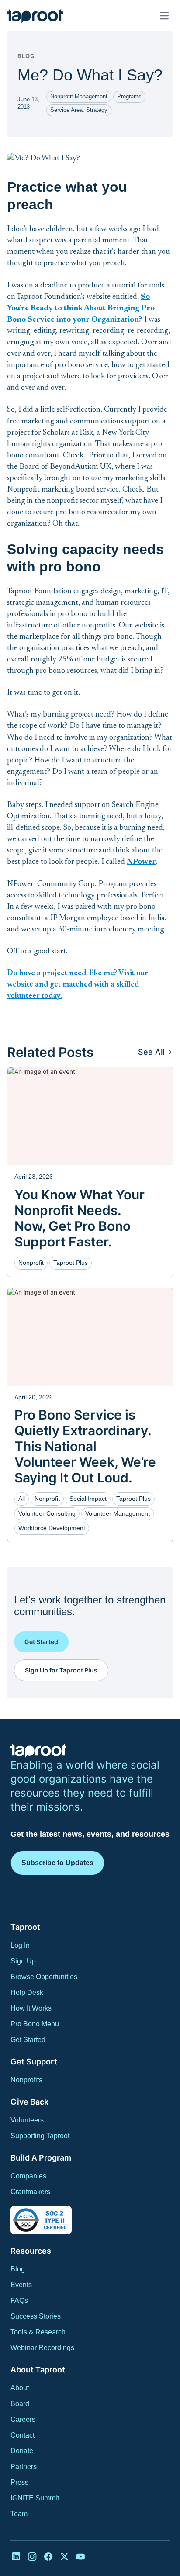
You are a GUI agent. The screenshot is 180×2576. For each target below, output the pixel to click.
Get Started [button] (28, 2040)
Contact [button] (22, 2435)
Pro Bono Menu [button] (35, 2024)
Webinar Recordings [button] (42, 2348)
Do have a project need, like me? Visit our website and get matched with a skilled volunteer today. (78, 985)
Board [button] (20, 2404)
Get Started (41, 1642)
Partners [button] (24, 2467)
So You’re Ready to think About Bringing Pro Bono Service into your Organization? (81, 308)
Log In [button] (20, 1945)
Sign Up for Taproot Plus (61, 1670)
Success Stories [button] (36, 2316)
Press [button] (19, 2482)
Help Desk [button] (27, 1993)
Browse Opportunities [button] (44, 1977)
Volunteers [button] (27, 2120)
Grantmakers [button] (30, 2192)
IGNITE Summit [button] (35, 2498)
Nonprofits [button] (26, 2080)
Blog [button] (18, 2269)
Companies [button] (28, 2176)
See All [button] (151, 1052)
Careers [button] (23, 2419)
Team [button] (19, 2514)
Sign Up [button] (23, 1961)
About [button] (20, 2388)
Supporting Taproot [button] (40, 2136)
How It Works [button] (31, 2008)
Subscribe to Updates (57, 1863)
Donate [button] (22, 2451)
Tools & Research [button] (38, 2332)
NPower (141, 862)
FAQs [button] (19, 2301)
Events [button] (21, 2285)
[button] (35, 16)
